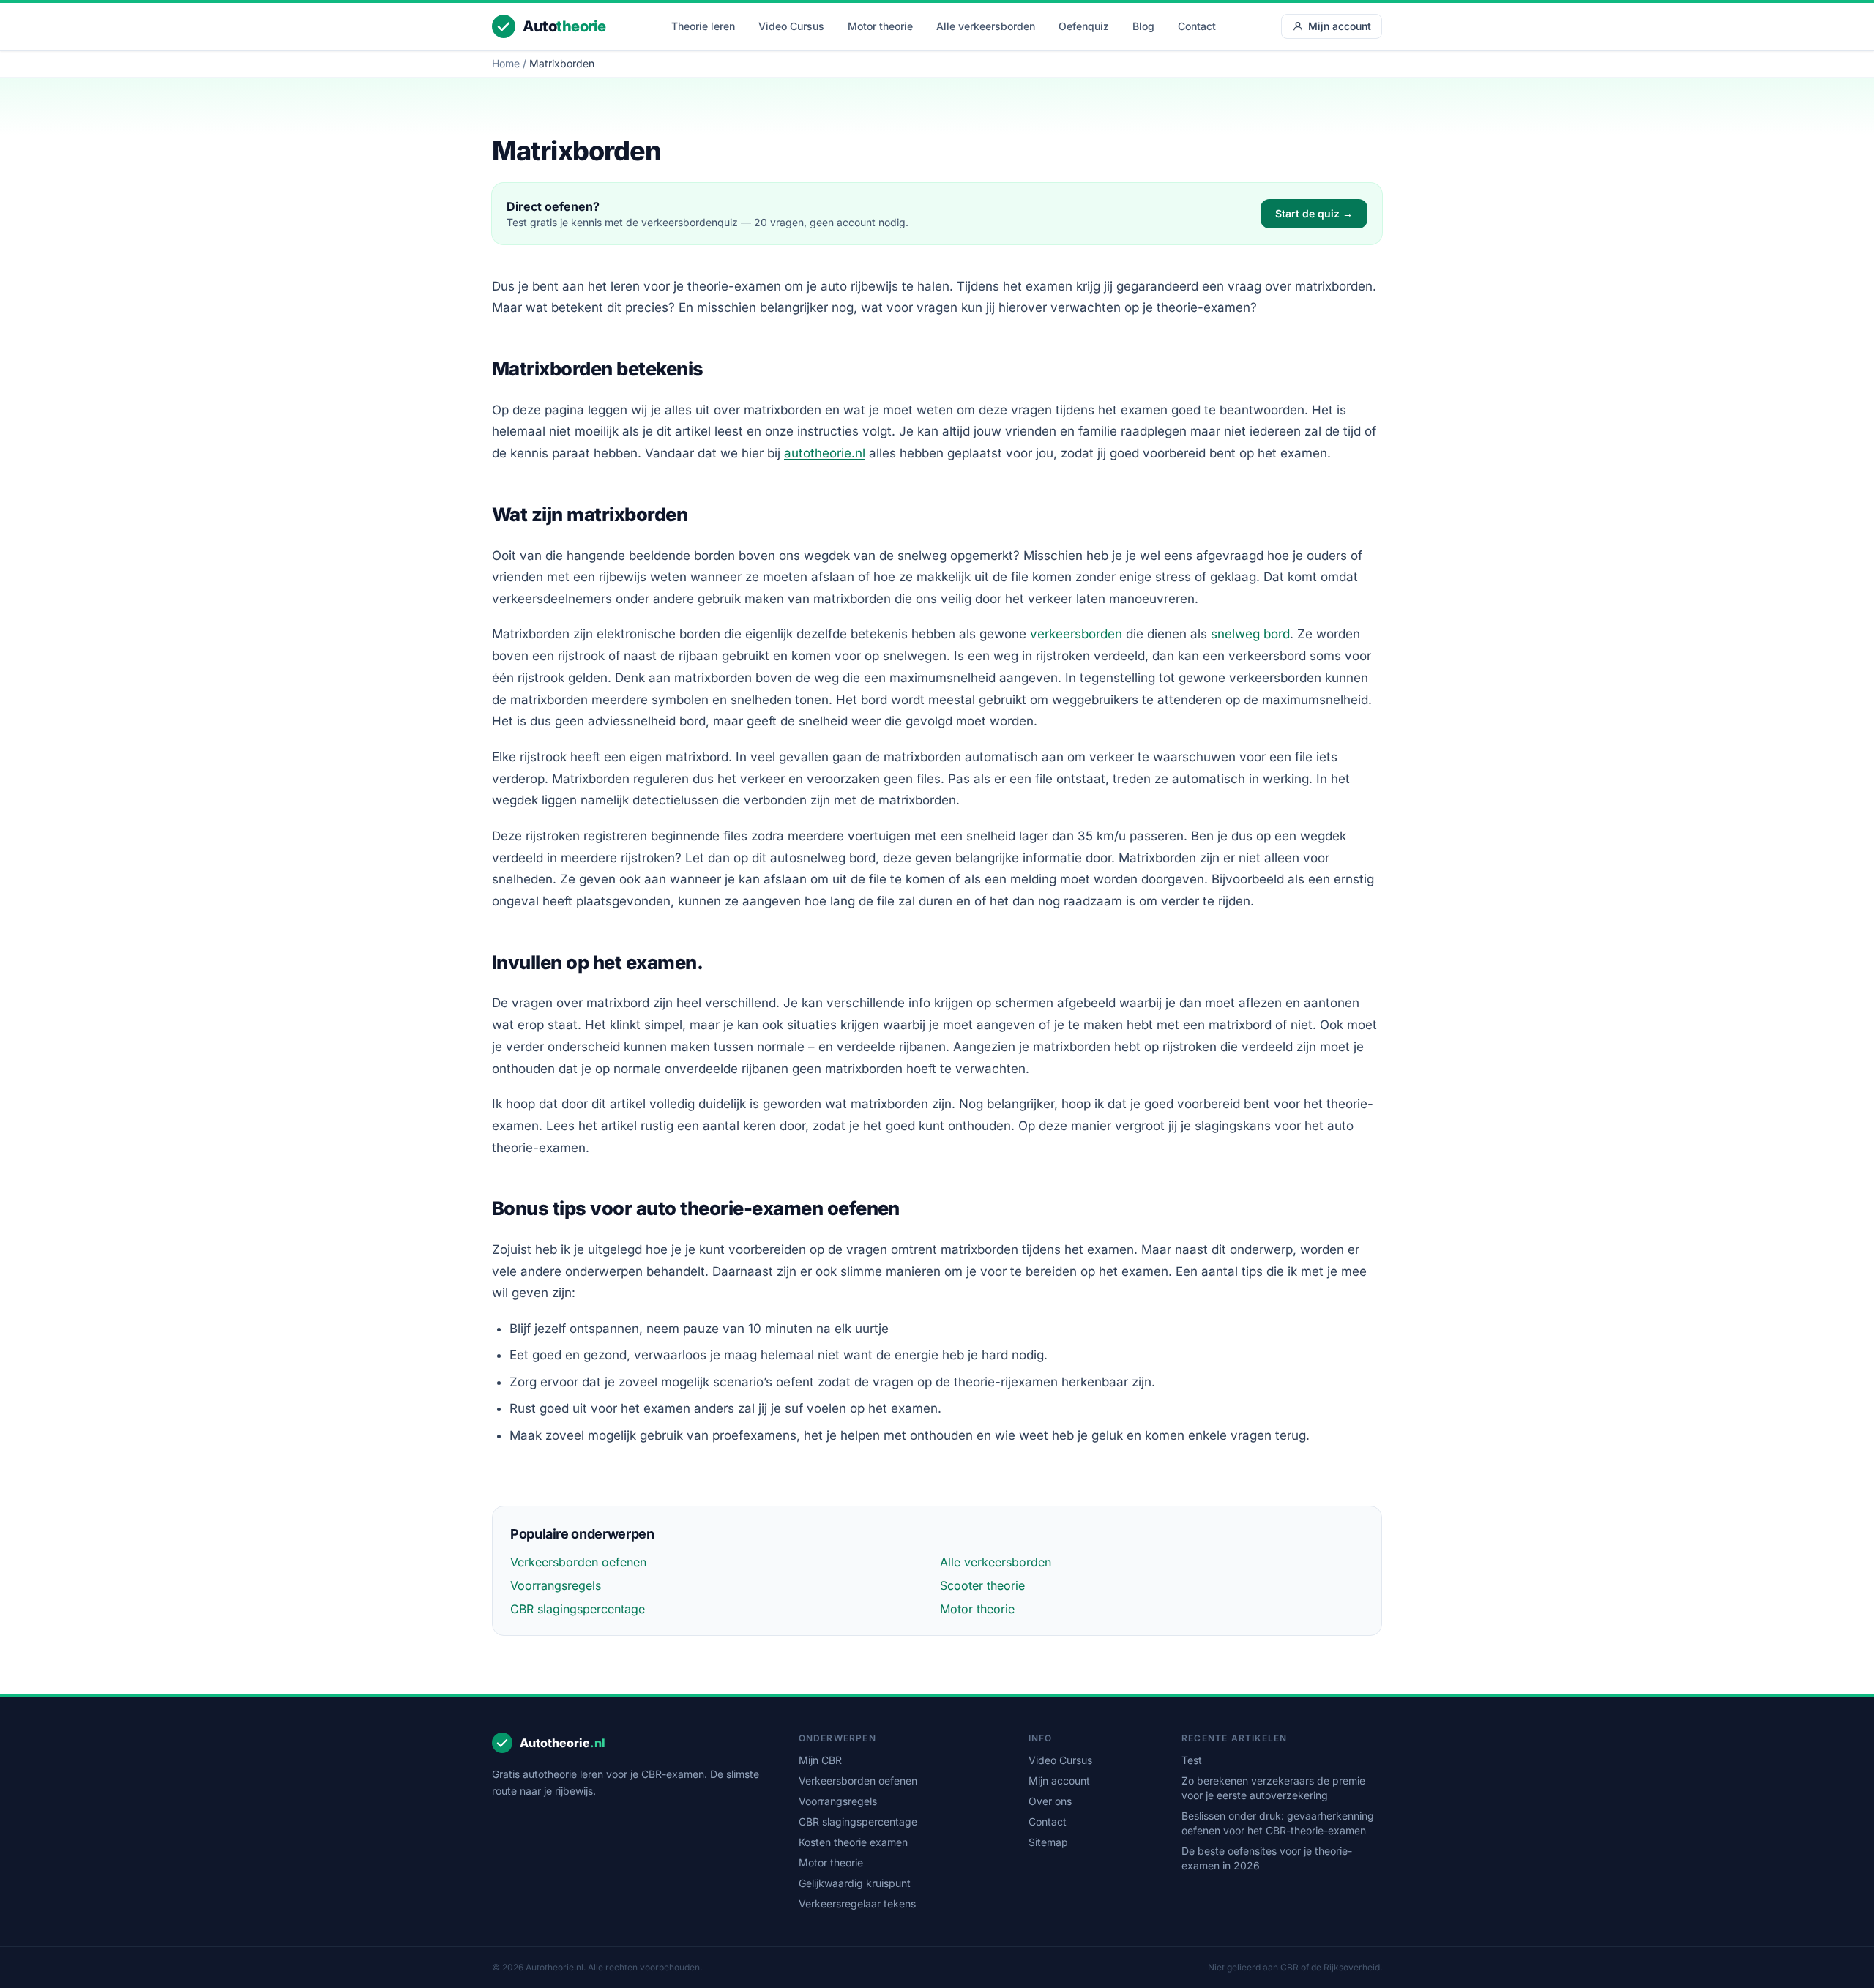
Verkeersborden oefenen (578, 1562)
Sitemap (1048, 1842)
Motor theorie (880, 26)
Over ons (1050, 1801)
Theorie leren (703, 26)
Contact (1197, 26)
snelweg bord (1250, 634)
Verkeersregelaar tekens (857, 1903)
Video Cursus (791, 26)
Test (1192, 1760)
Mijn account (1340, 26)
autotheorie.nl (825, 453)
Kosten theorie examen (853, 1842)
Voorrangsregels (556, 1585)
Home (506, 63)
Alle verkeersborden (986, 26)
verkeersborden (1076, 634)
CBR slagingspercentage (578, 1609)
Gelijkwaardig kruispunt (855, 1883)
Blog (1143, 26)
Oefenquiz (1084, 26)
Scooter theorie (982, 1585)
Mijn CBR (820, 1760)
